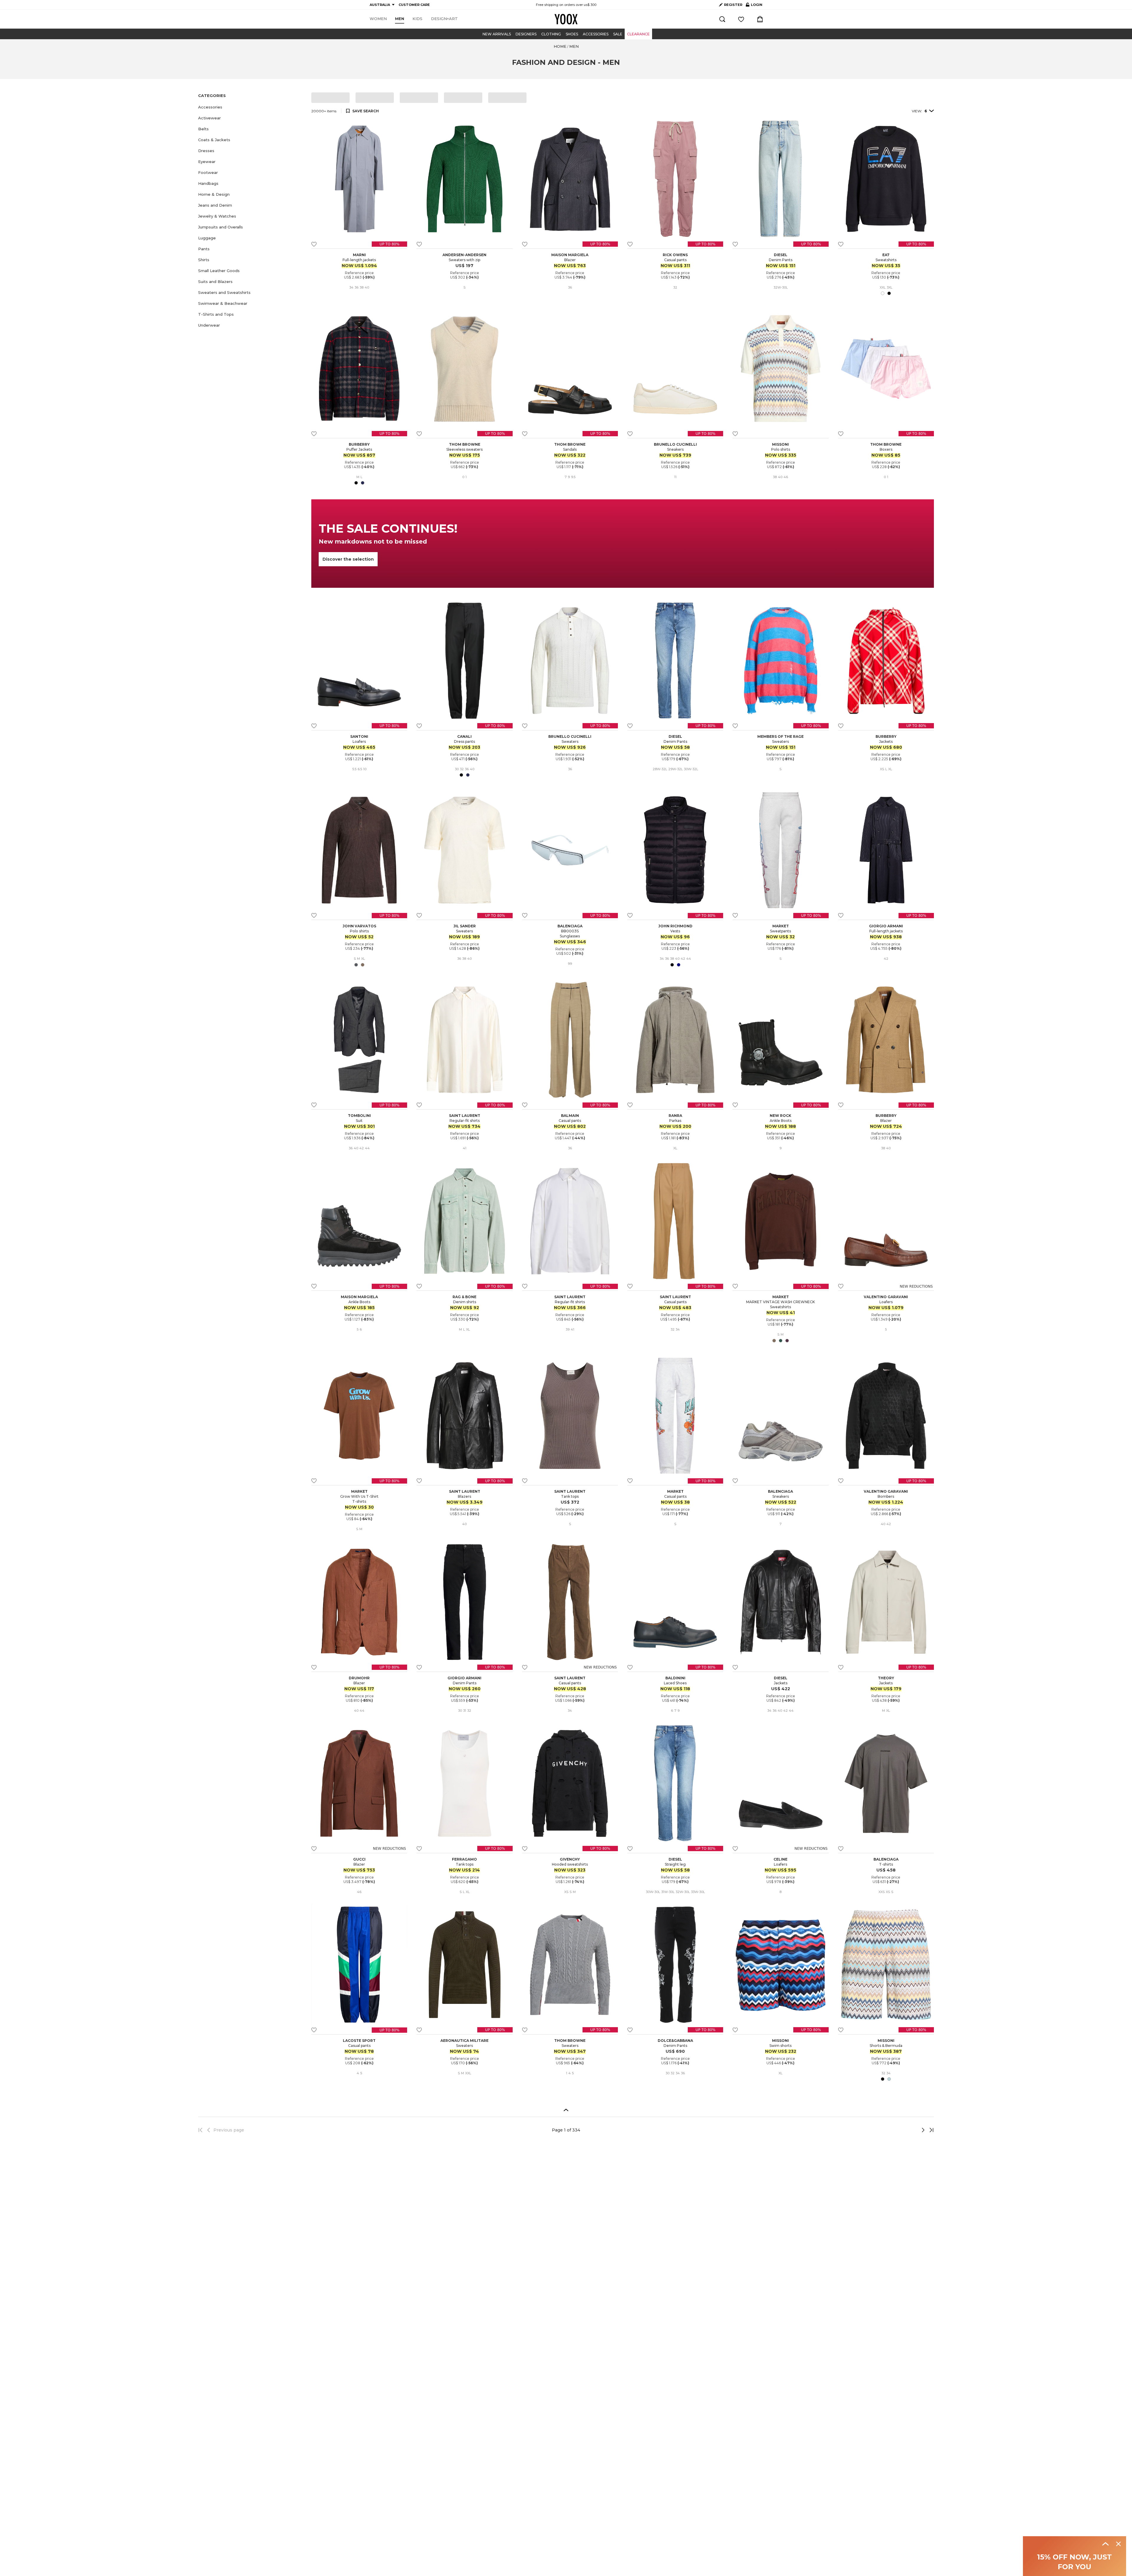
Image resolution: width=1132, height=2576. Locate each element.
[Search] (722, 19)
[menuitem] (378, 19)
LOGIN (754, 6)
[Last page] (930, 2130)
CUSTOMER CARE (414, 5)
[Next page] (904, 2130)
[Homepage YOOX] (566, 19)
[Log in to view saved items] (741, 19)
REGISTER (733, 5)
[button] (251, 107)
